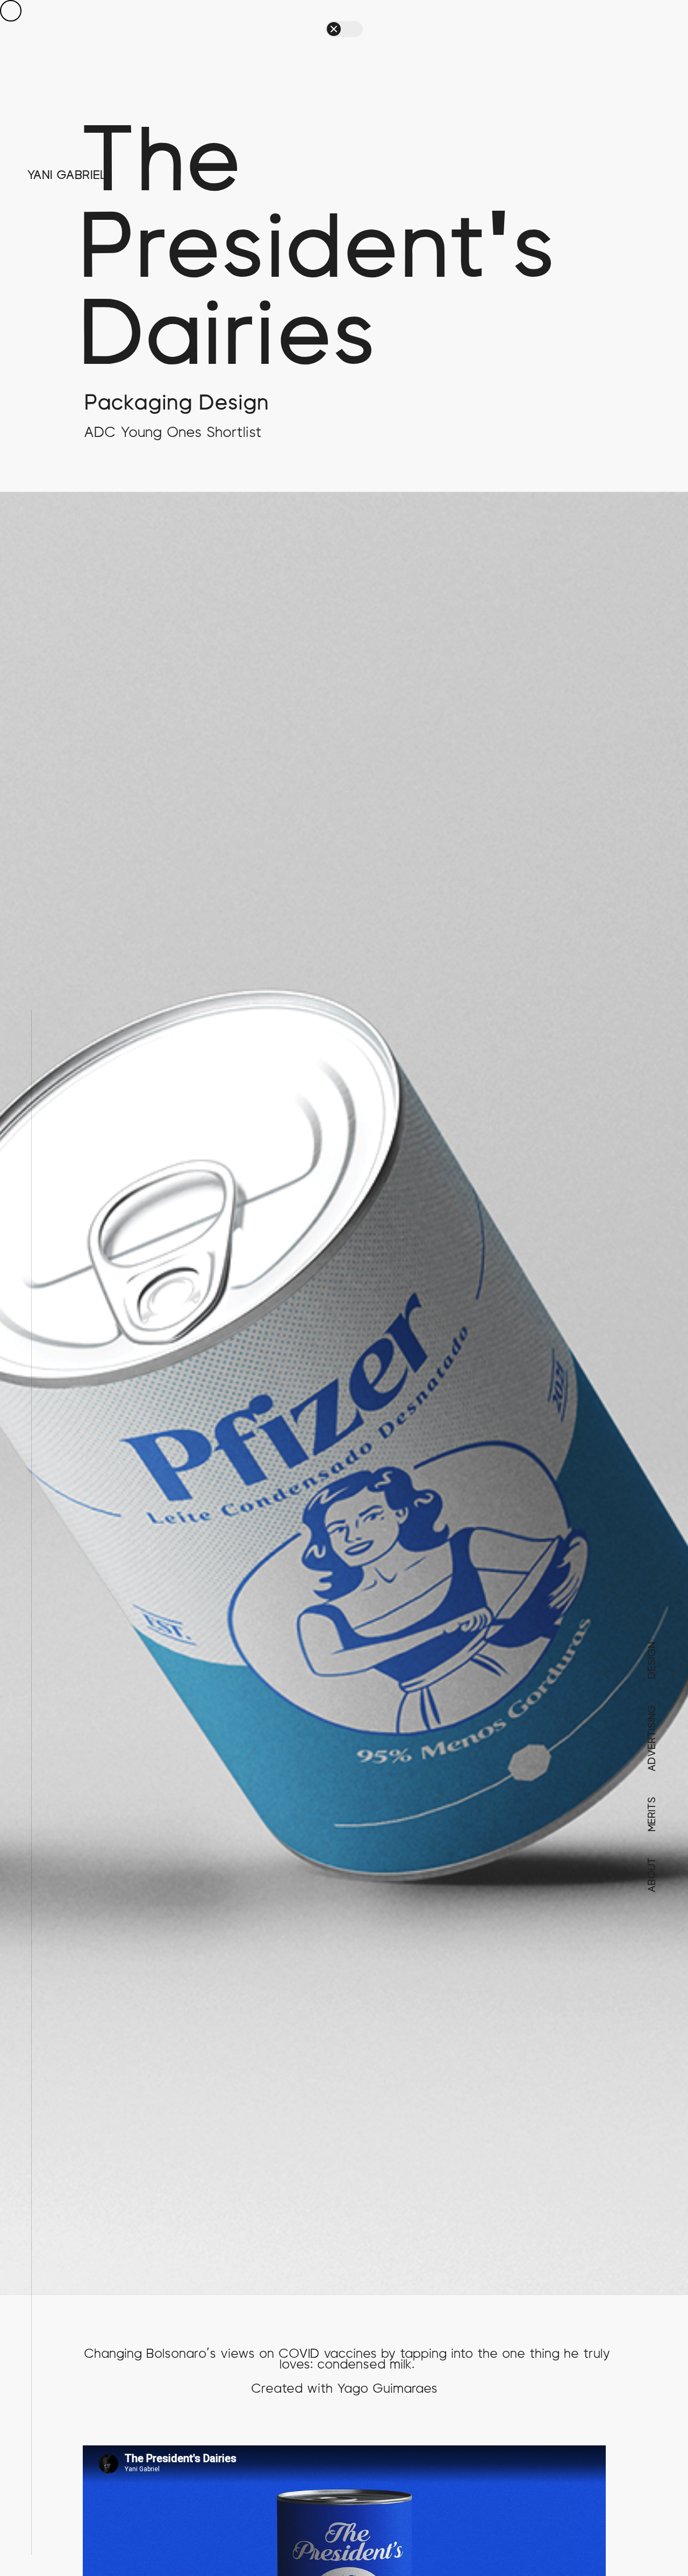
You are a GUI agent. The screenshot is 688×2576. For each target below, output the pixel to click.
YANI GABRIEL (67, 175)
